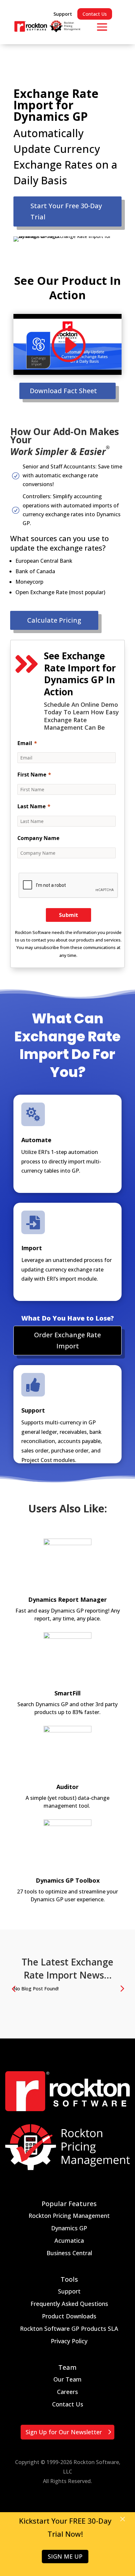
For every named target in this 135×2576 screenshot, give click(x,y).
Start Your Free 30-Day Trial (66, 211)
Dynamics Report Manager (67, 1599)
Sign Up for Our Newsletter (64, 2432)
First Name (32, 775)
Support (63, 14)
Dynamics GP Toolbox (68, 1880)
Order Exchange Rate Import (67, 1340)
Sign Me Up (65, 2557)
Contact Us (95, 14)
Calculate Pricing (54, 620)
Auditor (67, 1787)
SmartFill (67, 1693)
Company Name (38, 838)
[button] (122, 1988)
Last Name (31, 806)
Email (25, 743)
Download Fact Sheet (63, 391)
